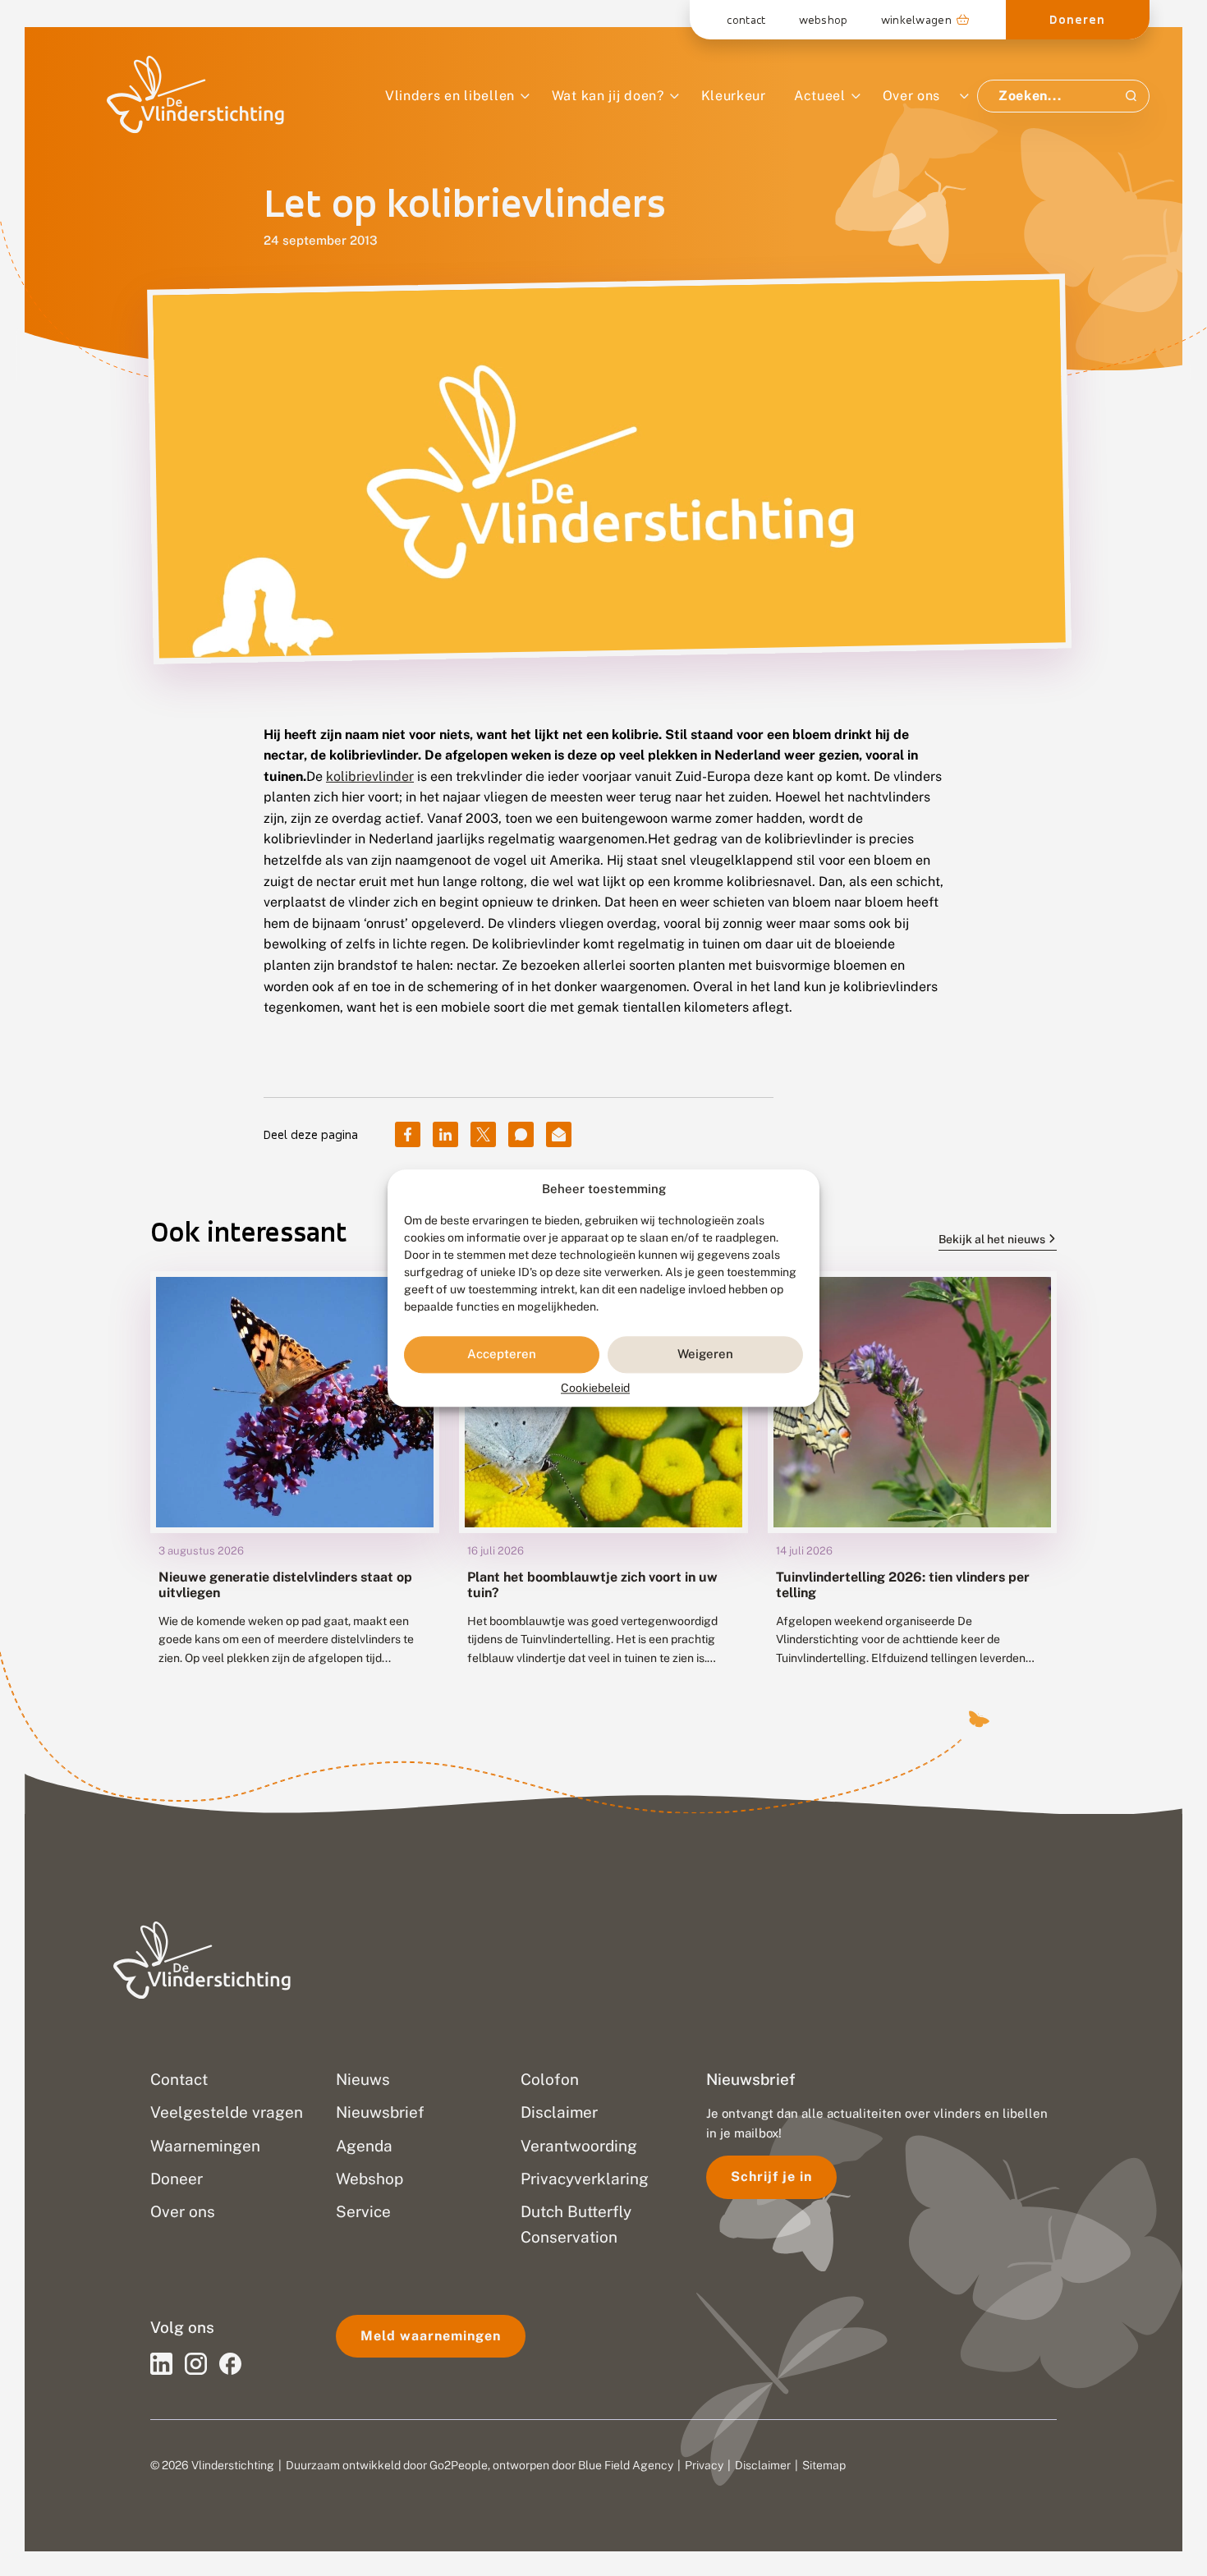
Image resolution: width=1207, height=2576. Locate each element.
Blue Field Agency (626, 2465)
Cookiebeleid (595, 1388)
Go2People (459, 2465)
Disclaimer (763, 2465)
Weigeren (705, 1355)
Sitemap (824, 2465)
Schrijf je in (771, 2177)
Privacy (704, 2465)
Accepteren (502, 1355)
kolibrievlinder (370, 776)
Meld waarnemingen (431, 2336)
